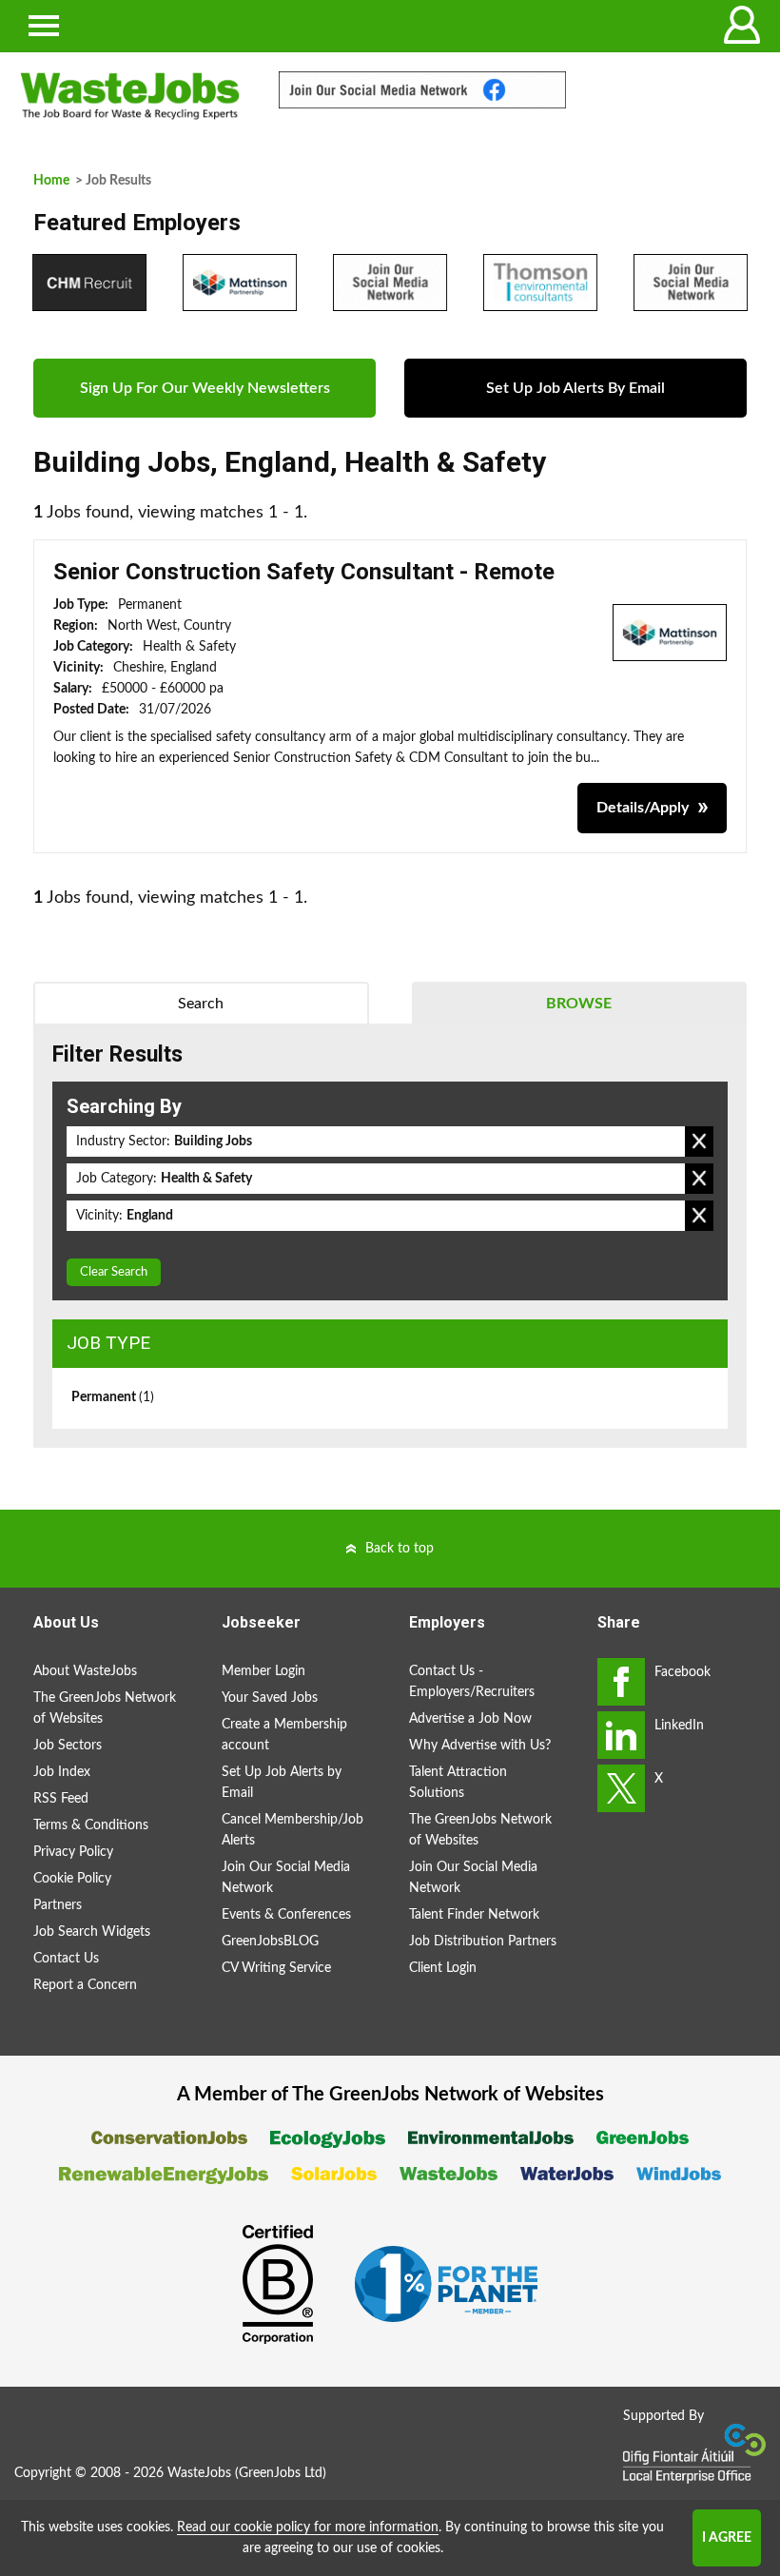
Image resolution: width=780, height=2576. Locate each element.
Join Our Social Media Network (286, 1878)
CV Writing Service (276, 1968)
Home (51, 181)
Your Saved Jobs (270, 1698)
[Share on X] (621, 1788)
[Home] (130, 96)
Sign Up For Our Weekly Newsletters (205, 388)
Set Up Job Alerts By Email (575, 388)
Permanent (113, 1397)
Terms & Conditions (91, 1825)
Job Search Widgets (92, 1932)
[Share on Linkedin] (621, 1735)
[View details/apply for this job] (670, 632)
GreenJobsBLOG (270, 1942)
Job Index (62, 1772)
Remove (699, 1142)
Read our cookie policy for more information (308, 2527)
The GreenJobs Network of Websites (105, 1708)
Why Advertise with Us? (480, 1746)
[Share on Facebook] (621, 1682)
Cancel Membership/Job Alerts (292, 1830)
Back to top (400, 1549)
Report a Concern (85, 1985)
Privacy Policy (73, 1852)
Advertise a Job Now (470, 1719)
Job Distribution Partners (483, 1942)
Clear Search (114, 1272)
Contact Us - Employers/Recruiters (472, 1682)
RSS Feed (61, 1799)
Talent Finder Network (474, 1915)
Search (201, 1004)
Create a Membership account (284, 1735)
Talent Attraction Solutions (458, 1783)
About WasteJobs (85, 1671)
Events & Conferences (286, 1915)
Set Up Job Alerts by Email (282, 1783)
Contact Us (66, 1959)
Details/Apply (643, 808)
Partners (58, 1905)
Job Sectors (68, 1746)
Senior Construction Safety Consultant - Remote (304, 572)
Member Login (263, 1671)
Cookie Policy (72, 1879)
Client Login (443, 1968)
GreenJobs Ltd (281, 2473)
